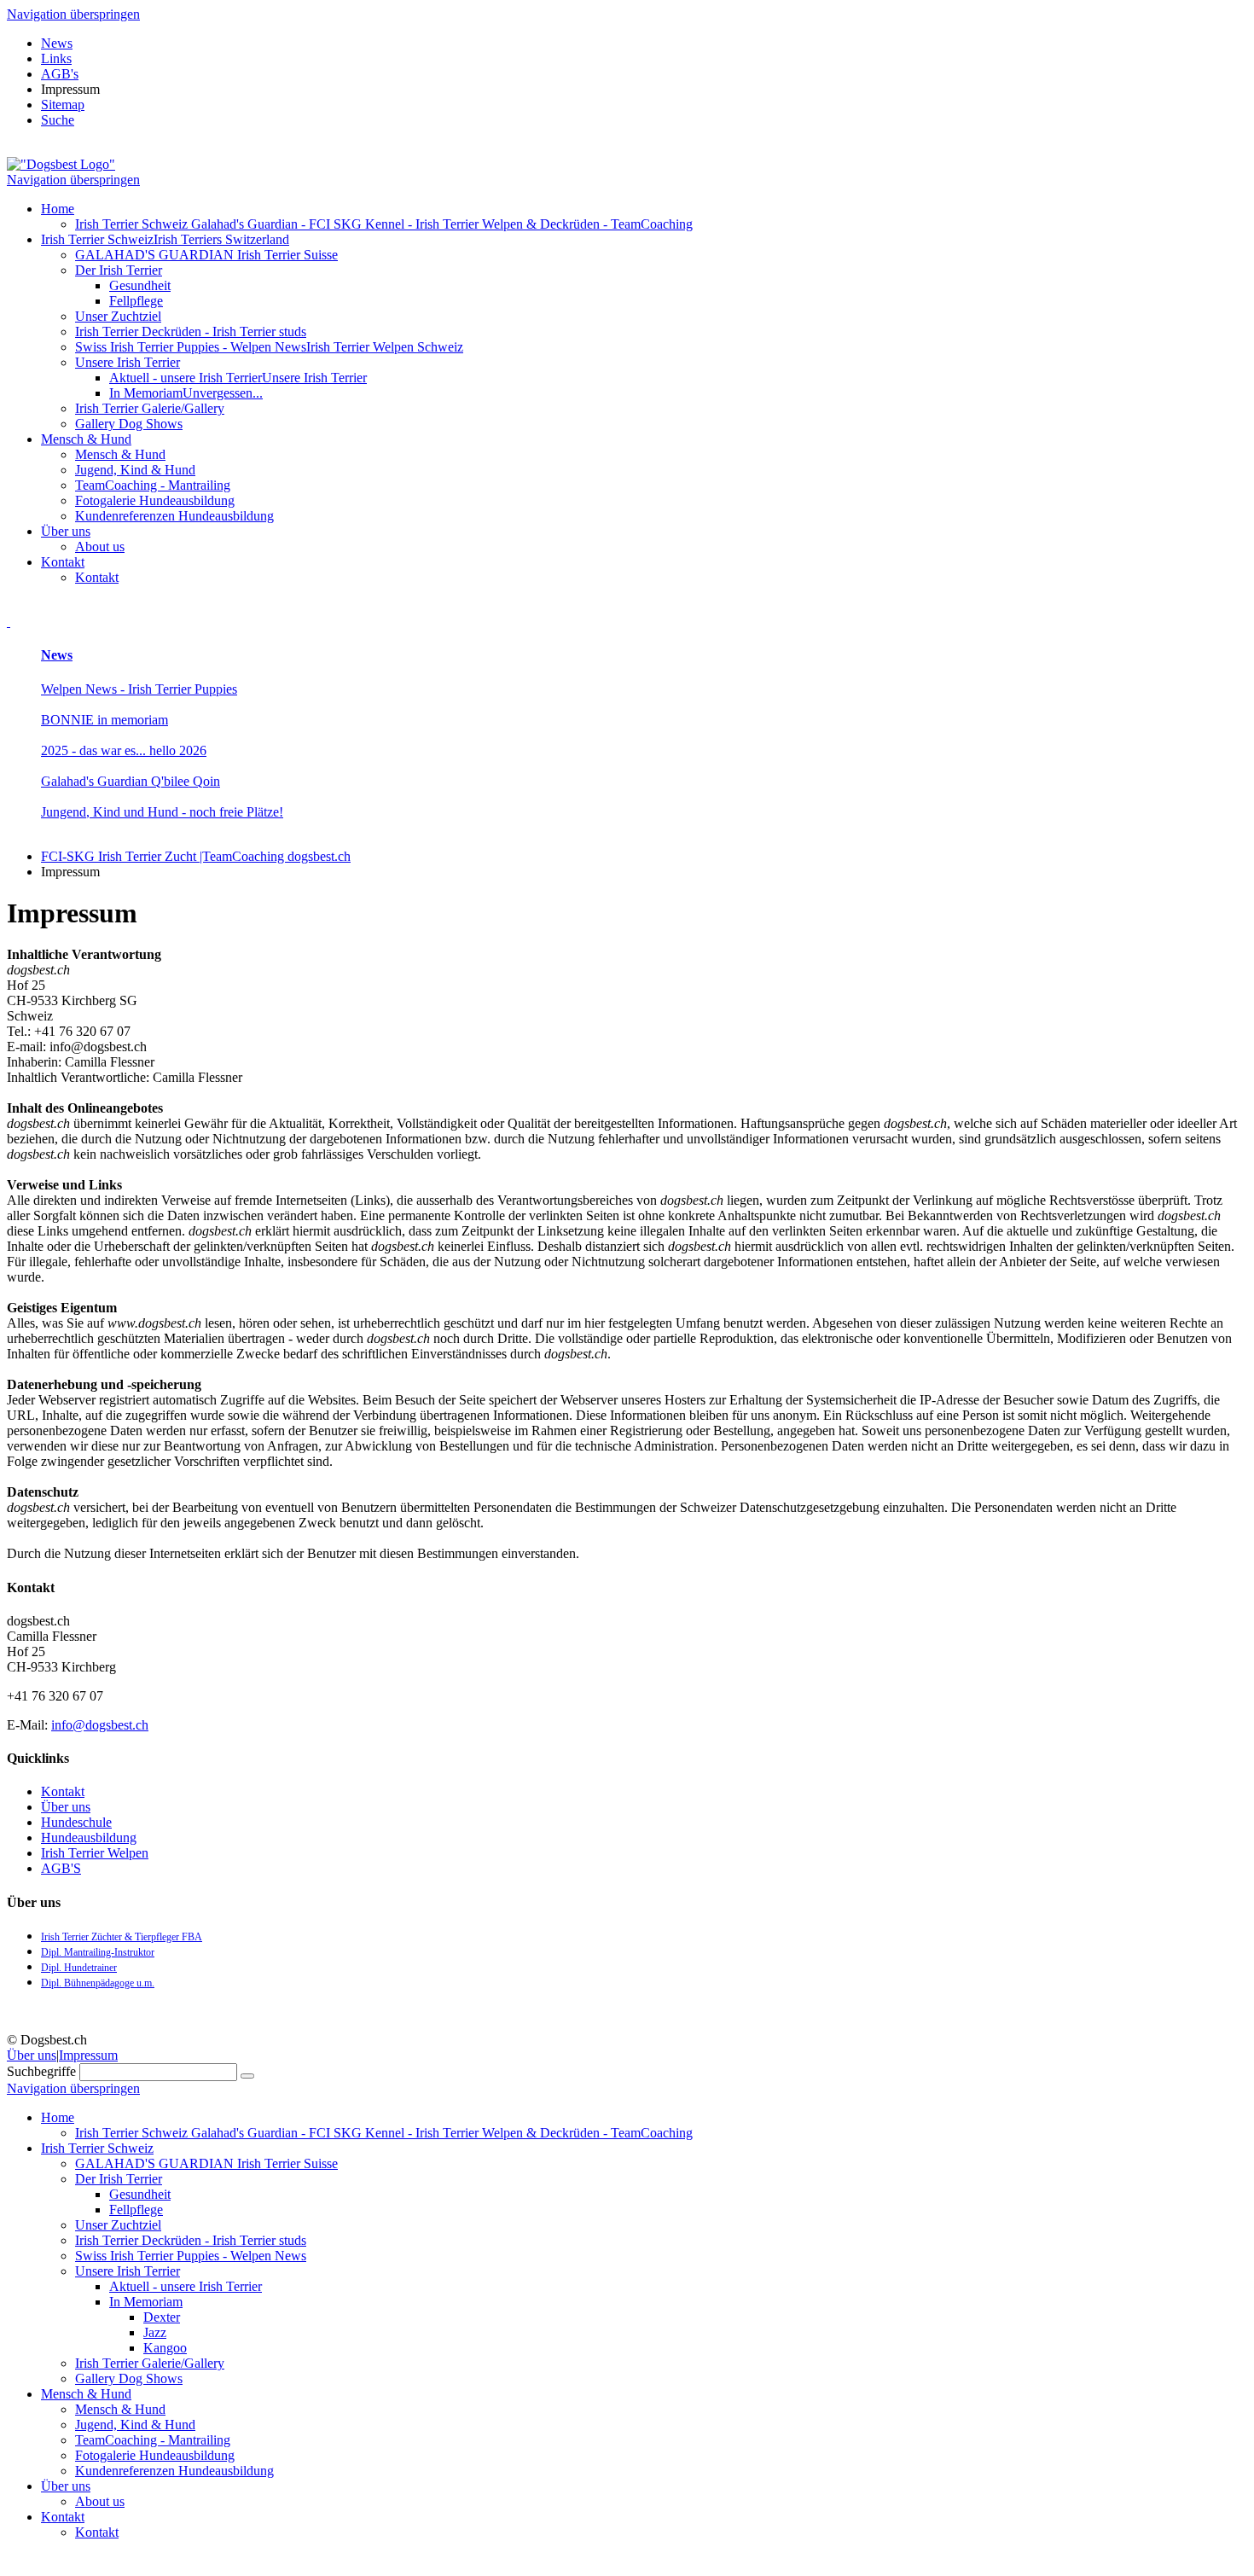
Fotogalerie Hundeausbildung (155, 500)
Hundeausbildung (89, 1838)
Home (58, 209)
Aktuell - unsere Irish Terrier (238, 378)
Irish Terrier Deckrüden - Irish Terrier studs (191, 331)
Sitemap (63, 105)
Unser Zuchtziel (118, 316)
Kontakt (63, 562)
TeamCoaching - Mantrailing (153, 485)
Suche (58, 120)
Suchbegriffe (41, 2071)
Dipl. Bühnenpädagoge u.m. (98, 1983)
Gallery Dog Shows (129, 424)
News (57, 43)
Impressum (88, 2055)
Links (56, 58)
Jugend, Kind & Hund (135, 470)
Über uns (66, 531)
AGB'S (61, 1868)
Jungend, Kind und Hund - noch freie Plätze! (162, 812)
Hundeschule (76, 1822)
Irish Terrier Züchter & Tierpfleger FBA (122, 1937)
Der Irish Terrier (119, 270)
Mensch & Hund (86, 439)
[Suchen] (247, 2076)
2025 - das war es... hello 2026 (124, 750)
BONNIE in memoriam (104, 720)
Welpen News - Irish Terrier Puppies (139, 689)
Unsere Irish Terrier (128, 362)
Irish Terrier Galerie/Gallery (150, 408)
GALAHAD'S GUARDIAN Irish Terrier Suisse (206, 255)
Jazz (155, 2332)
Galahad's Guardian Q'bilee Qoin (131, 781)
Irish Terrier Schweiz (165, 239)
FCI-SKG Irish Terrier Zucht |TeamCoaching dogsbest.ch (196, 856)
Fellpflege (136, 301)
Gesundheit (140, 285)
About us (100, 547)
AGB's (60, 74)
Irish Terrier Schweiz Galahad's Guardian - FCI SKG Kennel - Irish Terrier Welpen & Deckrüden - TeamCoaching (384, 224)
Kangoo (165, 2348)
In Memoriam (186, 393)
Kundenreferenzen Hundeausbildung (174, 516)
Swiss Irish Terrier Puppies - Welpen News (269, 347)
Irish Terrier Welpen (95, 1853)
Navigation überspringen (73, 14)
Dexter (162, 2317)
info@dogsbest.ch (100, 1725)
